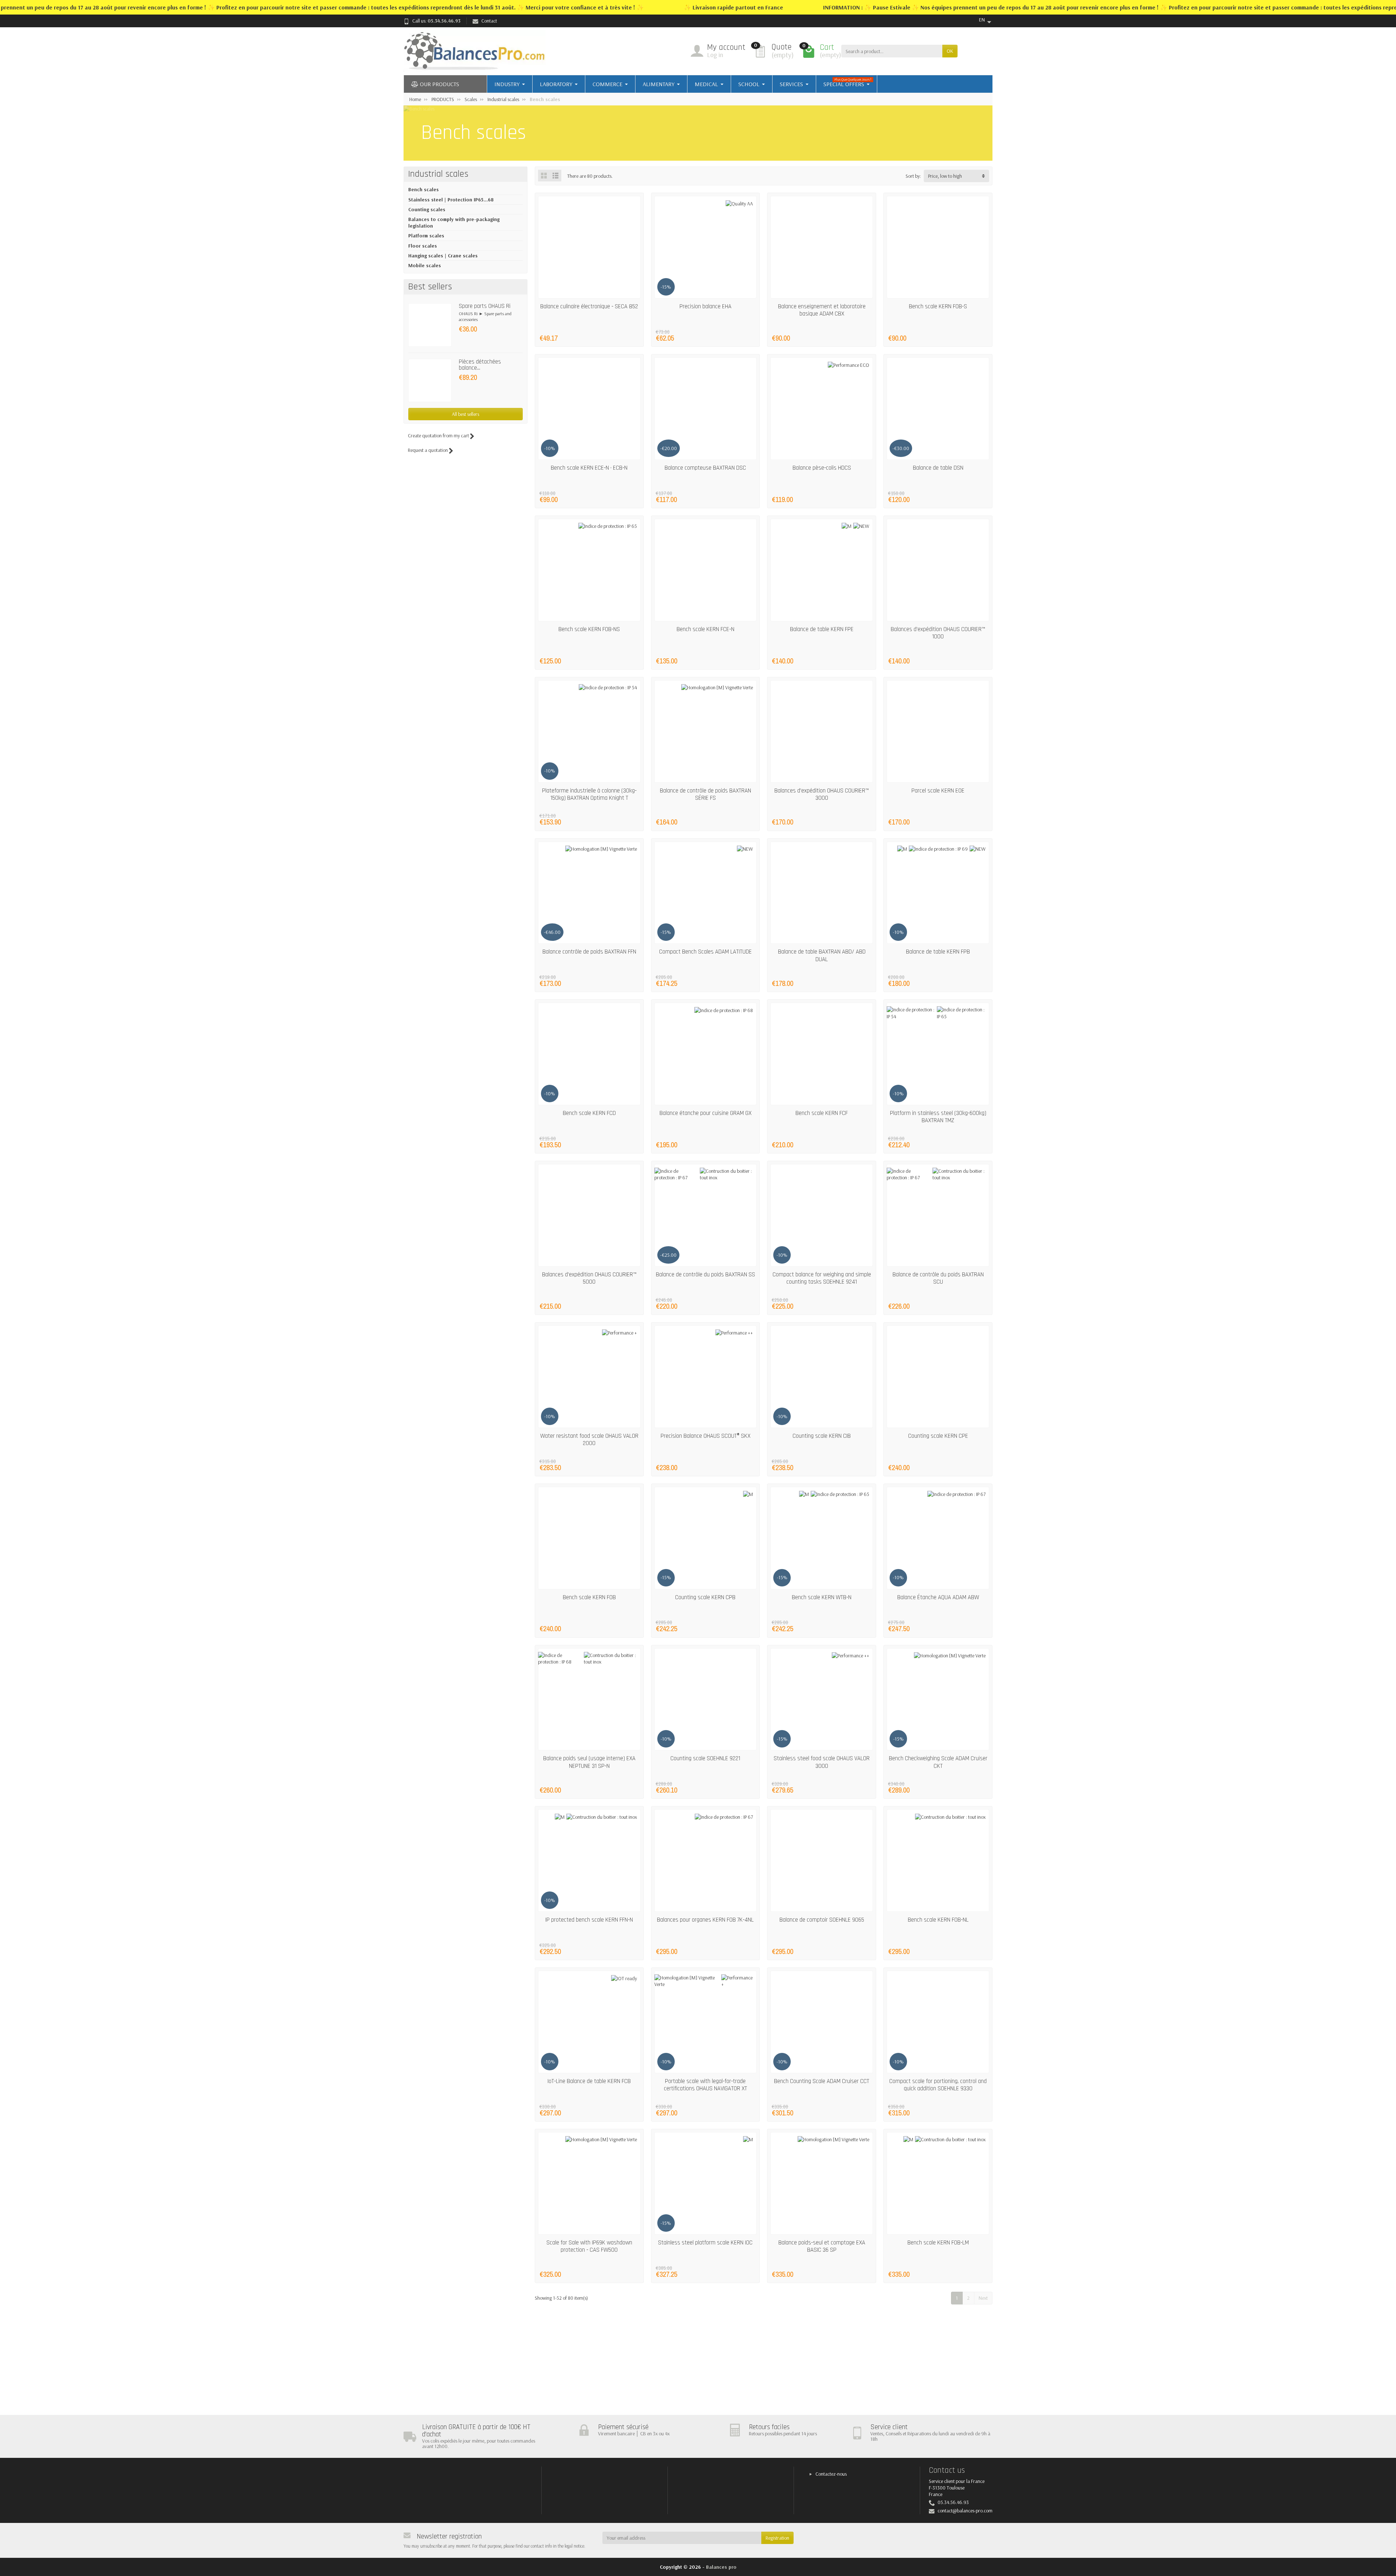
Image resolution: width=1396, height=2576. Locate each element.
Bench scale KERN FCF (822, 1113)
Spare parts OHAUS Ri (485, 306)
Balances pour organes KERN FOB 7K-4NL (705, 1920)
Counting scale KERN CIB (822, 1436)
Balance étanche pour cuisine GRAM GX (705, 1113)
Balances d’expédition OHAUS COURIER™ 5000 (589, 1278)
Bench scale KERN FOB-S (938, 306)
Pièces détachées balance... (480, 365)
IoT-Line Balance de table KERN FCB (589, 2081)
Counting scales (427, 209)
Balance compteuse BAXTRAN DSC (705, 468)
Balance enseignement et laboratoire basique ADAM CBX (822, 310)
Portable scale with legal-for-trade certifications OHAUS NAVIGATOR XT (705, 2085)
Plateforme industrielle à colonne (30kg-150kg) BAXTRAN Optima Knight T (589, 794)
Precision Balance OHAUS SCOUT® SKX (705, 1436)
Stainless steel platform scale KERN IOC (705, 2243)
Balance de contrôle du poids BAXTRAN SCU (938, 1278)
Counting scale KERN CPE (938, 1436)
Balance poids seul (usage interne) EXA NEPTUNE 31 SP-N (589, 1762)
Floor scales (423, 246)
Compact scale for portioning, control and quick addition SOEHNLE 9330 (938, 2085)
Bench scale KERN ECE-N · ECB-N (589, 468)
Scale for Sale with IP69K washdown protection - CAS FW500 (589, 2246)
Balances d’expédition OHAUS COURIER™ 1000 (938, 633)
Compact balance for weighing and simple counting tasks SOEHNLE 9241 (822, 1278)
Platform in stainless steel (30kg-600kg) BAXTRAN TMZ (938, 1117)
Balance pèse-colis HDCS (822, 468)
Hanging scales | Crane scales (443, 256)
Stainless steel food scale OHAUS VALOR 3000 (822, 1762)
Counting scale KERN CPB (705, 1597)
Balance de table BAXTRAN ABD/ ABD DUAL (822, 955)
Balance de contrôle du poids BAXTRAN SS (705, 1275)
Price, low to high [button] (945, 176)
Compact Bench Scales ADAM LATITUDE (705, 952)
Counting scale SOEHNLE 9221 (705, 1758)
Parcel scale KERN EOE (938, 791)
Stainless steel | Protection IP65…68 (451, 200)
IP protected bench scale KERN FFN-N (589, 1920)
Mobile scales (425, 265)
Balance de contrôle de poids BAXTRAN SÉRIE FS (705, 794)
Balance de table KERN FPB (938, 952)
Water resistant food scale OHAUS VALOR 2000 (589, 1440)
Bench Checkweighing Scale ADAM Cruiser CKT (938, 1762)
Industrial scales (438, 174)
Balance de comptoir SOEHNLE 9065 (822, 1920)
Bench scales (424, 189)
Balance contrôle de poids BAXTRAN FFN (589, 952)
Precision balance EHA (705, 306)
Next (983, 2298)
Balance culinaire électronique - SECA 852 (589, 306)
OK (950, 51)
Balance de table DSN (938, 468)
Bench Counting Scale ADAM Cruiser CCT (822, 2081)
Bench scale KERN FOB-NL (938, 1920)
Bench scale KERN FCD (589, 1113)
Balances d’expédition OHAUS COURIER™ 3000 (822, 794)
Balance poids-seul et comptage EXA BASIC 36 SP (822, 2246)
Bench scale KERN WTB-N (822, 1597)
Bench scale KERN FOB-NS (589, 629)
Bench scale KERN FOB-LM (938, 2243)
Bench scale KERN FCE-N (705, 629)
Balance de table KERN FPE (822, 629)
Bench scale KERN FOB (589, 1597)
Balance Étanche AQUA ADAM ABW (938, 1597)
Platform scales (426, 236)
